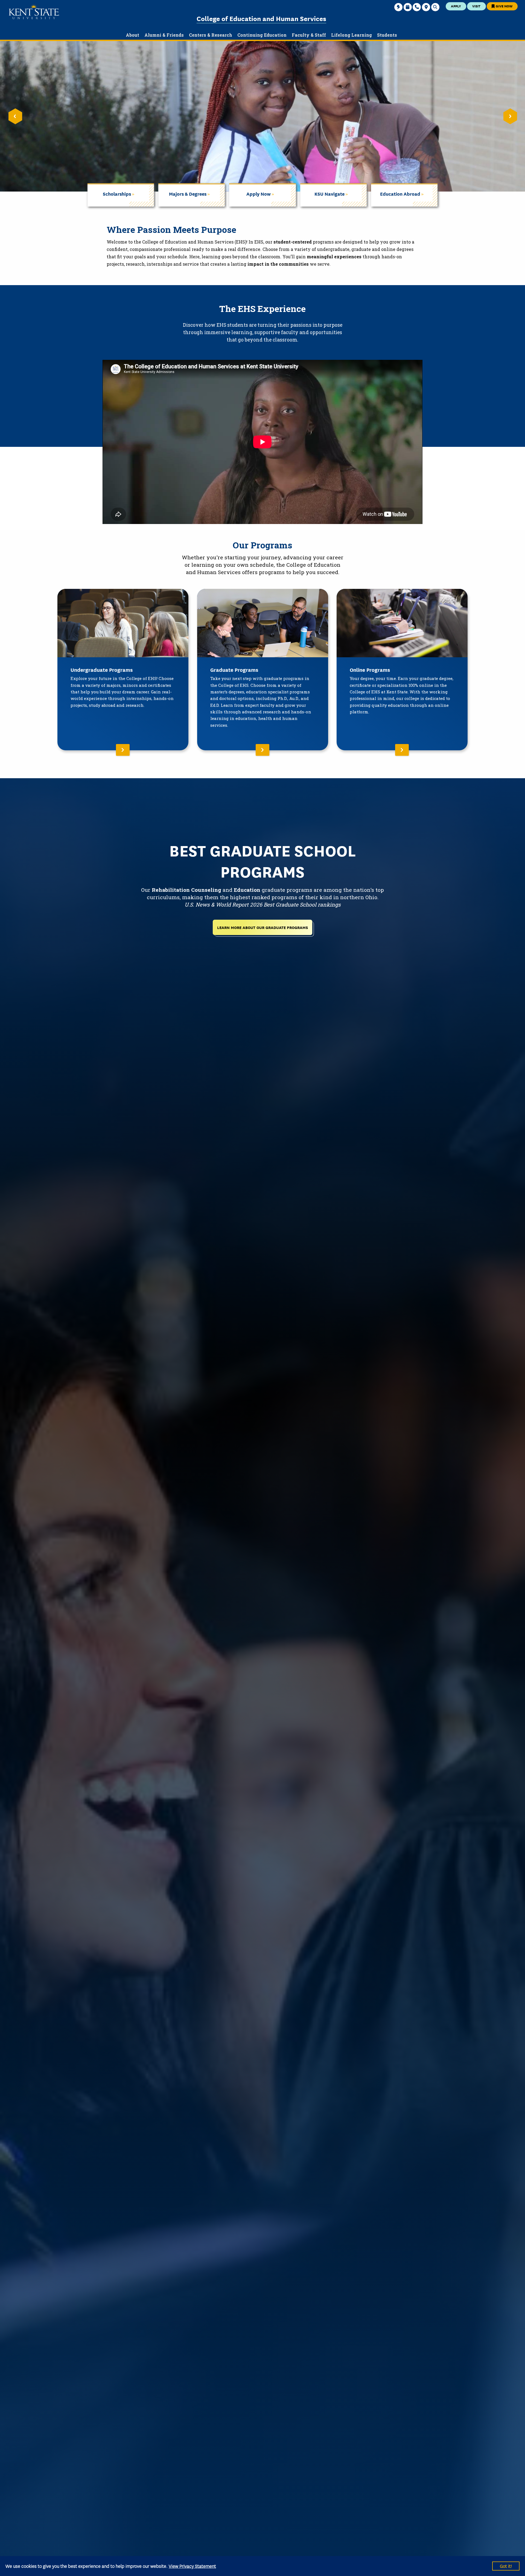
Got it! (506, 2566)
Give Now (504, 6)
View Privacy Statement (192, 2566)
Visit (476, 6)
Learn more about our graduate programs (262, 927)
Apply (456, 6)
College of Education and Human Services (261, 18)
